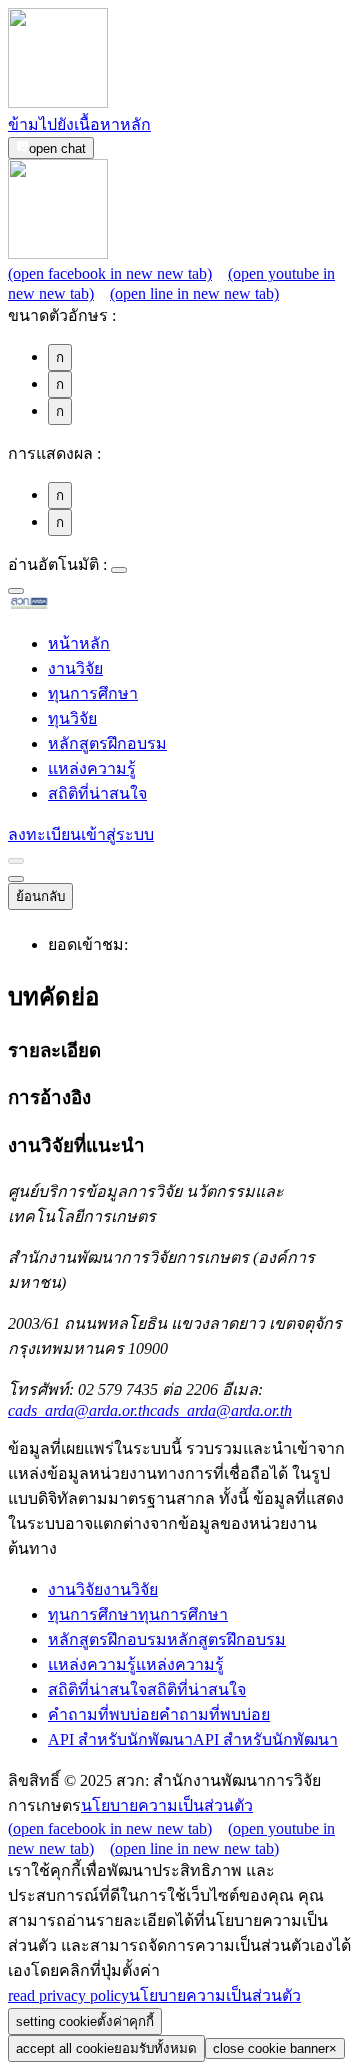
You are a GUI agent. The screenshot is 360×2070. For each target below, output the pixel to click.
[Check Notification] (16, 861)
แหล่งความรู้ (92, 768)
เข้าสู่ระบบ (117, 834)
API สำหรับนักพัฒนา (193, 1739)
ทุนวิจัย (72, 718)
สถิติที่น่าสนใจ (97, 793)
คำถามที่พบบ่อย (159, 1714)
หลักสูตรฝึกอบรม (107, 743)
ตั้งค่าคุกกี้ (85, 2021)
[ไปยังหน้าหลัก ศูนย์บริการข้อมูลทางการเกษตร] (61, 605)
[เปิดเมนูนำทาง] (16, 879)
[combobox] (16, 591)
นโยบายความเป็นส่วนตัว (167, 1805)
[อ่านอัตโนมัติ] (119, 570)
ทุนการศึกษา (93, 693)
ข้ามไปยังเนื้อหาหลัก (79, 124)
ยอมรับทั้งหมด (106, 2048)
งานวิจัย (75, 668)
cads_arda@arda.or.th (150, 1410)
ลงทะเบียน (44, 834)
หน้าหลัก (79, 643)
